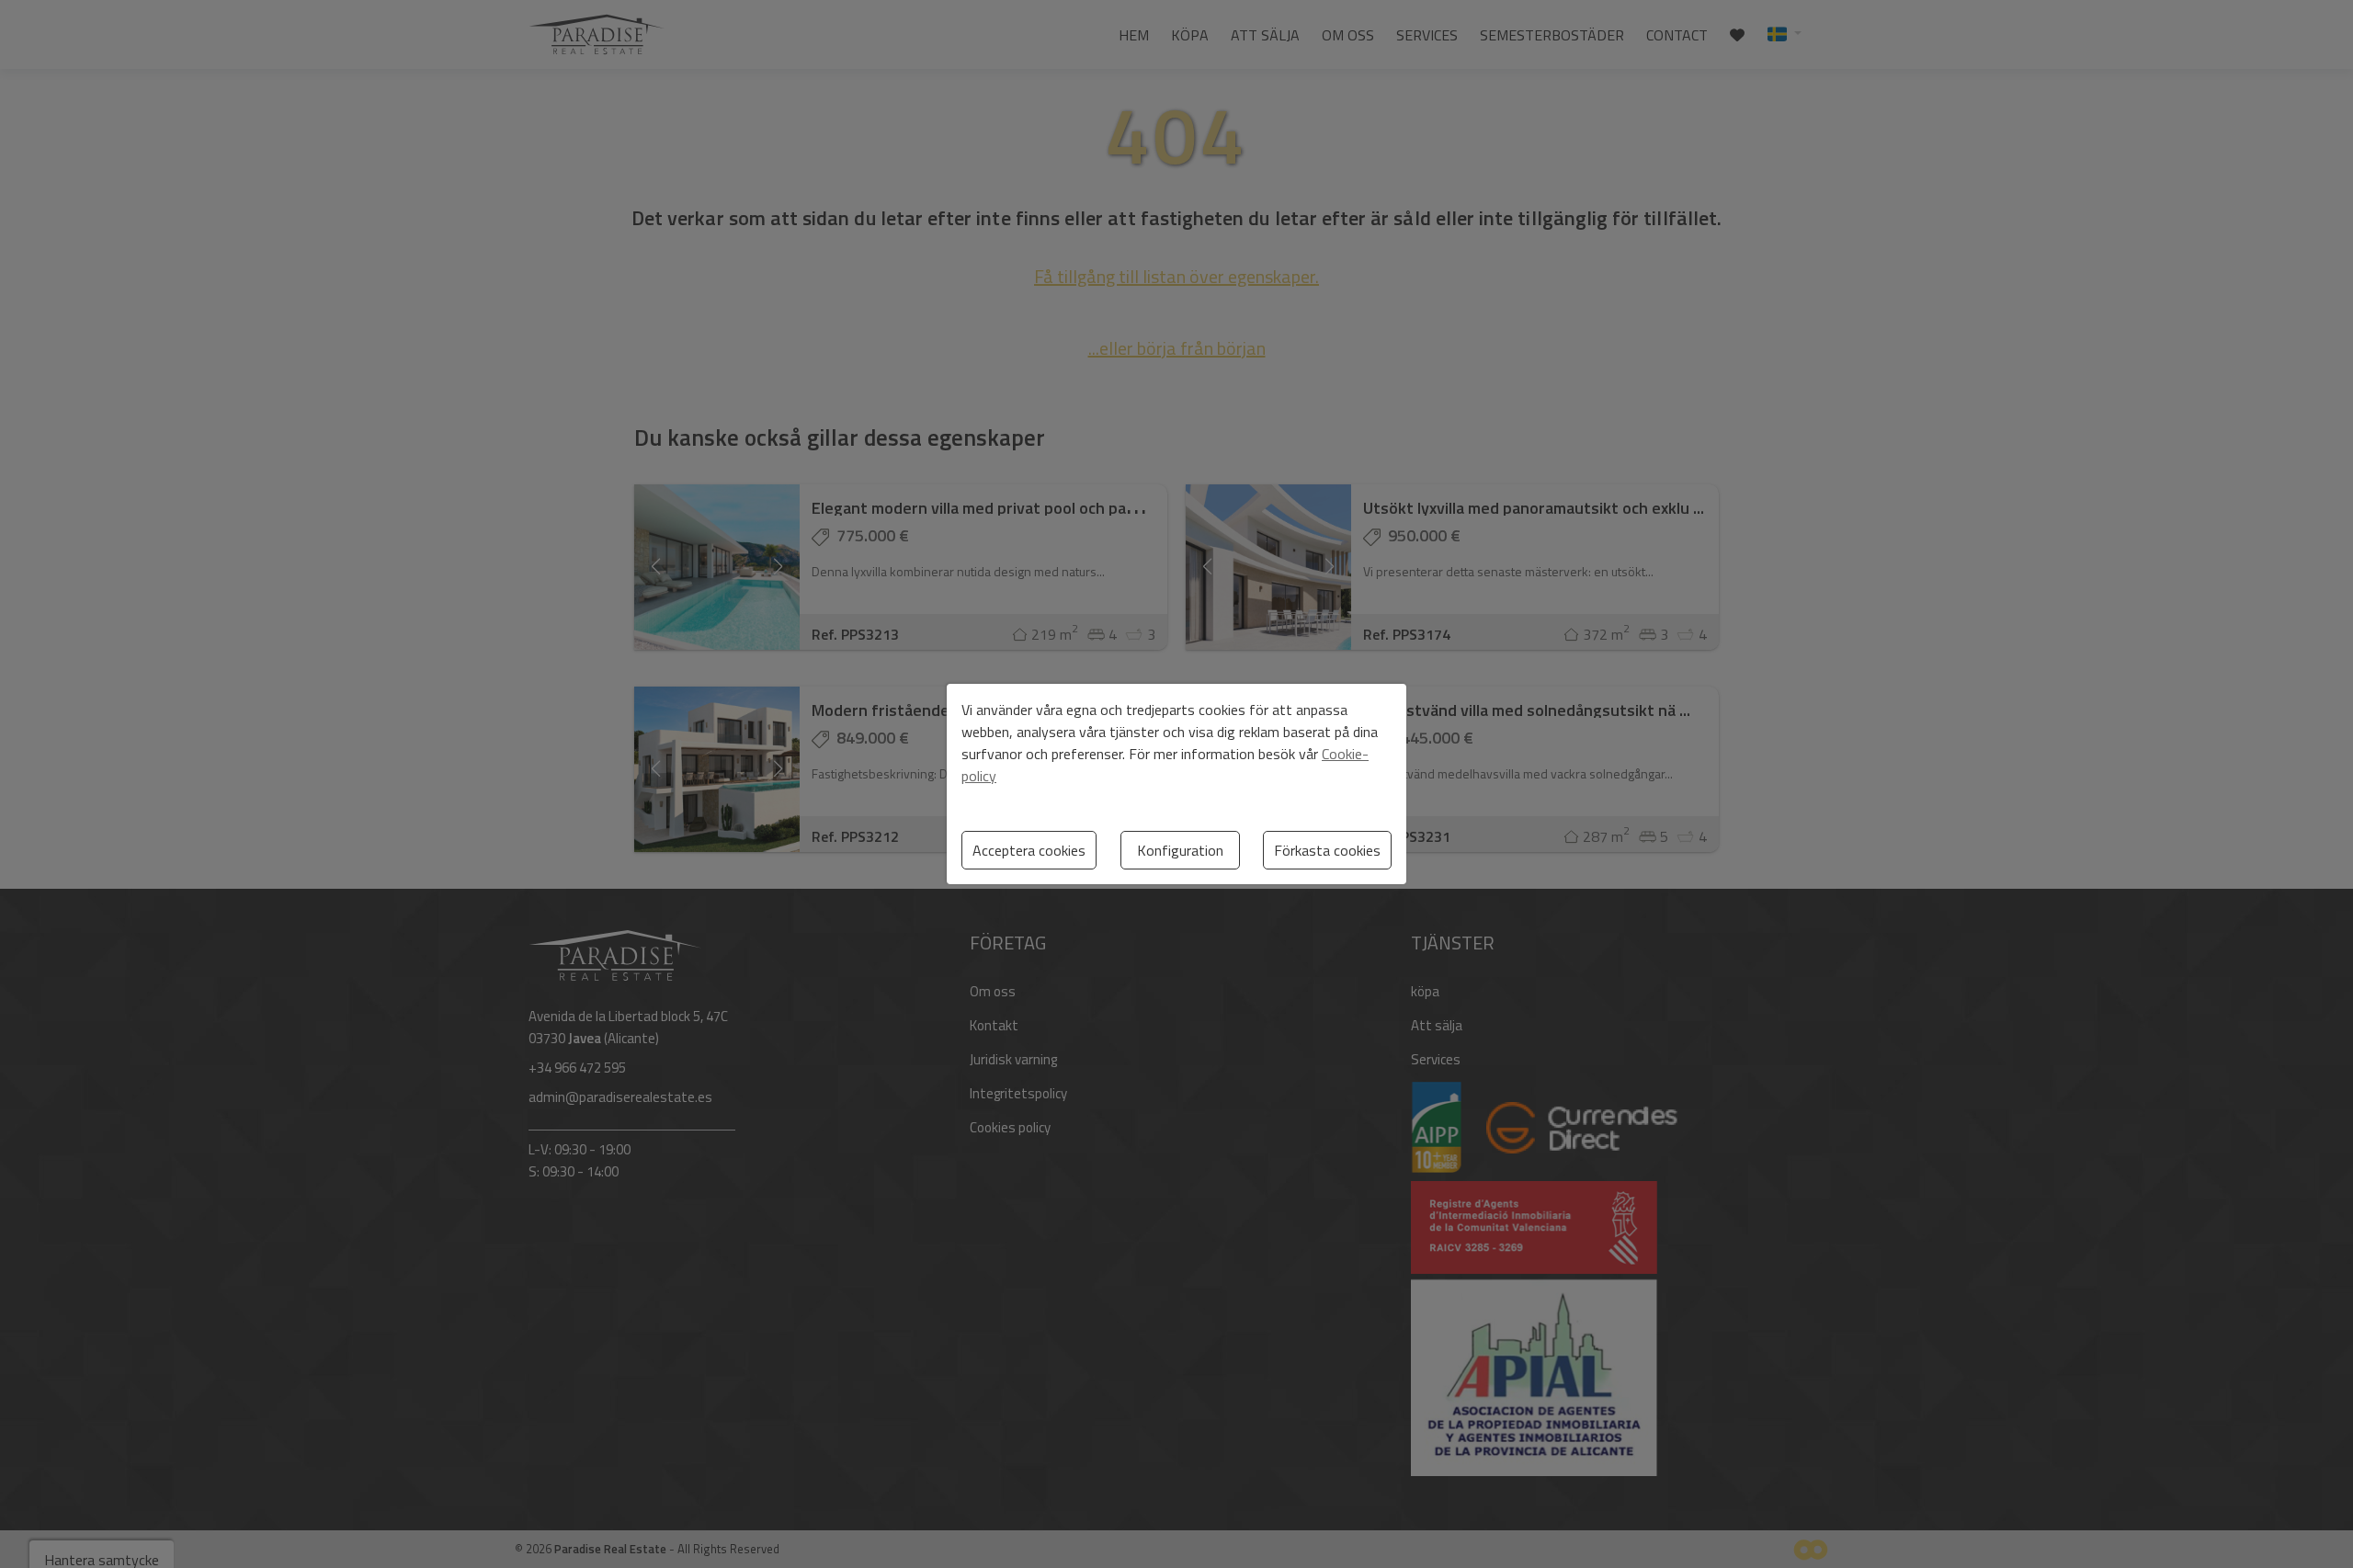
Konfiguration (1180, 850)
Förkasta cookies (1327, 850)
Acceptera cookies (1029, 850)
